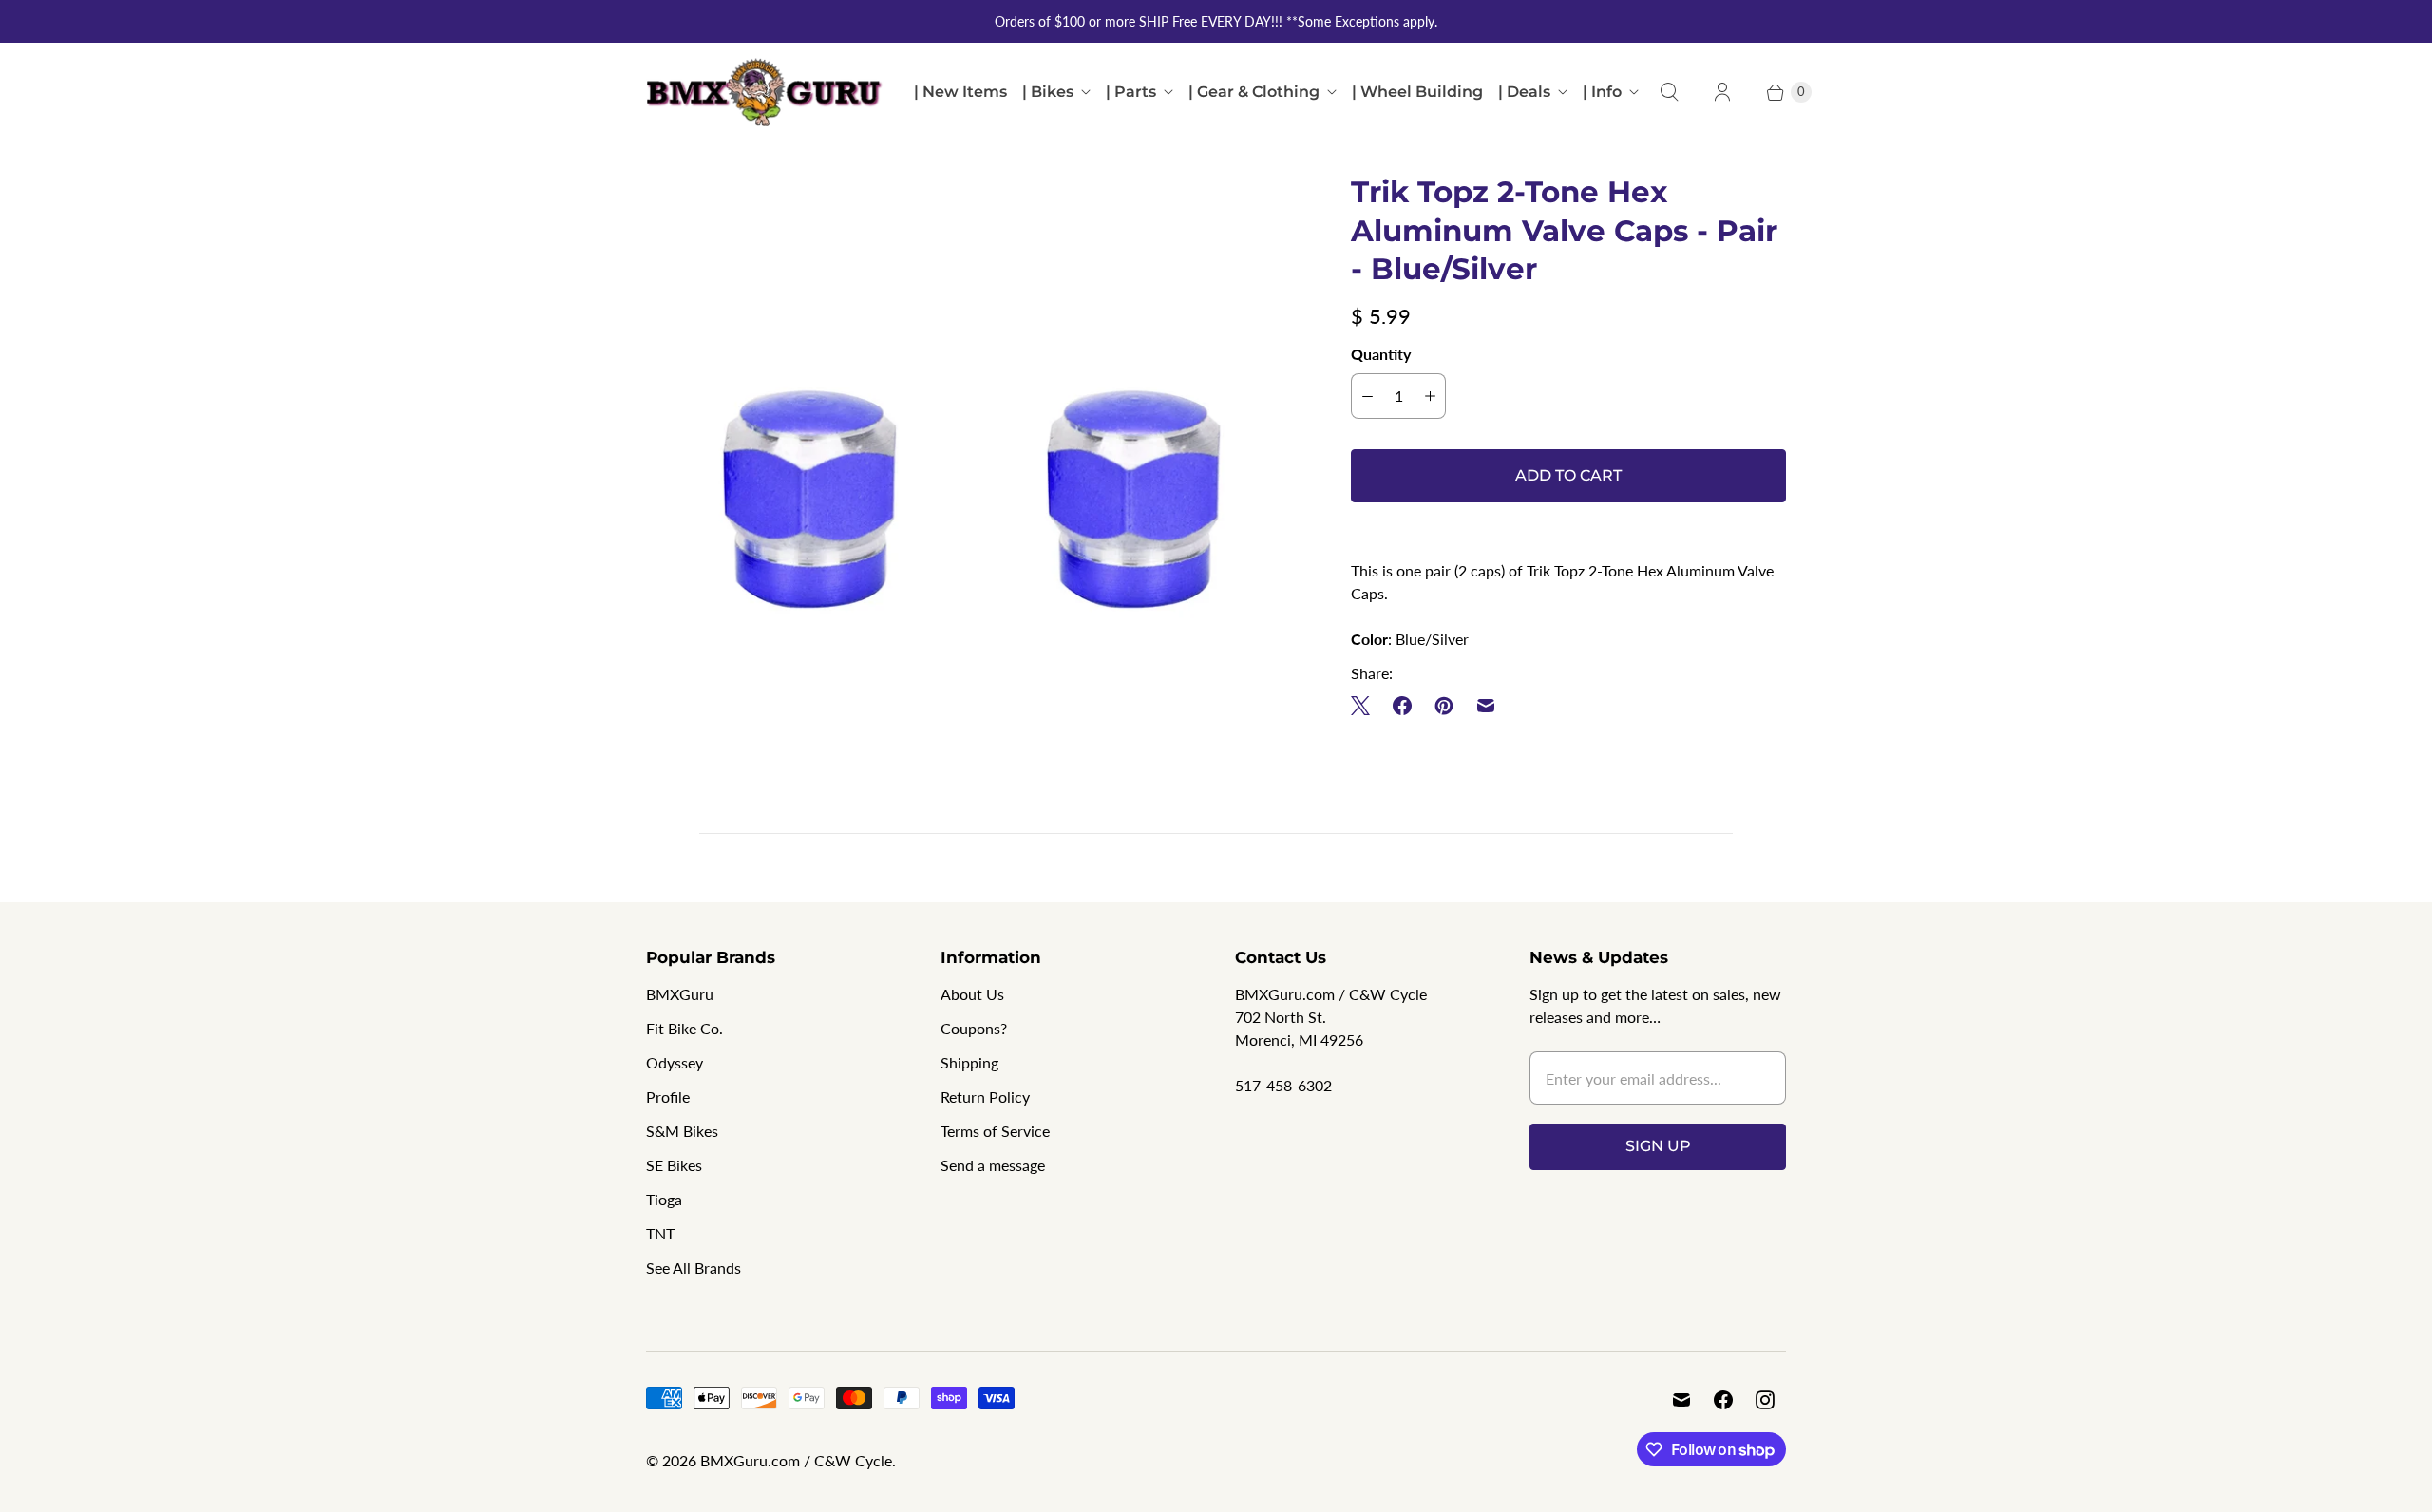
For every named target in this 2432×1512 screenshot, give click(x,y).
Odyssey (674, 1062)
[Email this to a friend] (1486, 706)
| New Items (960, 92)
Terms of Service (995, 1131)
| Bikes (1048, 92)
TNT (660, 1233)
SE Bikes (674, 1165)
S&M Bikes (682, 1131)
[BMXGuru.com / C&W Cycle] (765, 92)
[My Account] (1722, 92)
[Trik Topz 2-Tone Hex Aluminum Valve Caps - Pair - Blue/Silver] (972, 499)
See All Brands (693, 1267)
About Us (972, 994)
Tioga (664, 1199)
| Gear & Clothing (1254, 92)
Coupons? (974, 1028)
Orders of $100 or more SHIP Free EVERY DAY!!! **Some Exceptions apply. (1216, 21)
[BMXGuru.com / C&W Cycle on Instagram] (1765, 1400)
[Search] (1669, 92)
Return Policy (985, 1096)
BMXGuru (680, 994)
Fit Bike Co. (684, 1028)
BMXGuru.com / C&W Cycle (796, 1460)
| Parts (1131, 92)
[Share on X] (1366, 706)
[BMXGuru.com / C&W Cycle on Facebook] (1723, 1400)
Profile (668, 1096)
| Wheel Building (1417, 92)
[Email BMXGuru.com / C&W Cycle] (1681, 1400)
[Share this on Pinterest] (1444, 706)
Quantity (1381, 354)
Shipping (969, 1062)
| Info (1602, 92)
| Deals (1524, 92)
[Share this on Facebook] (1402, 706)
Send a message (993, 1165)
